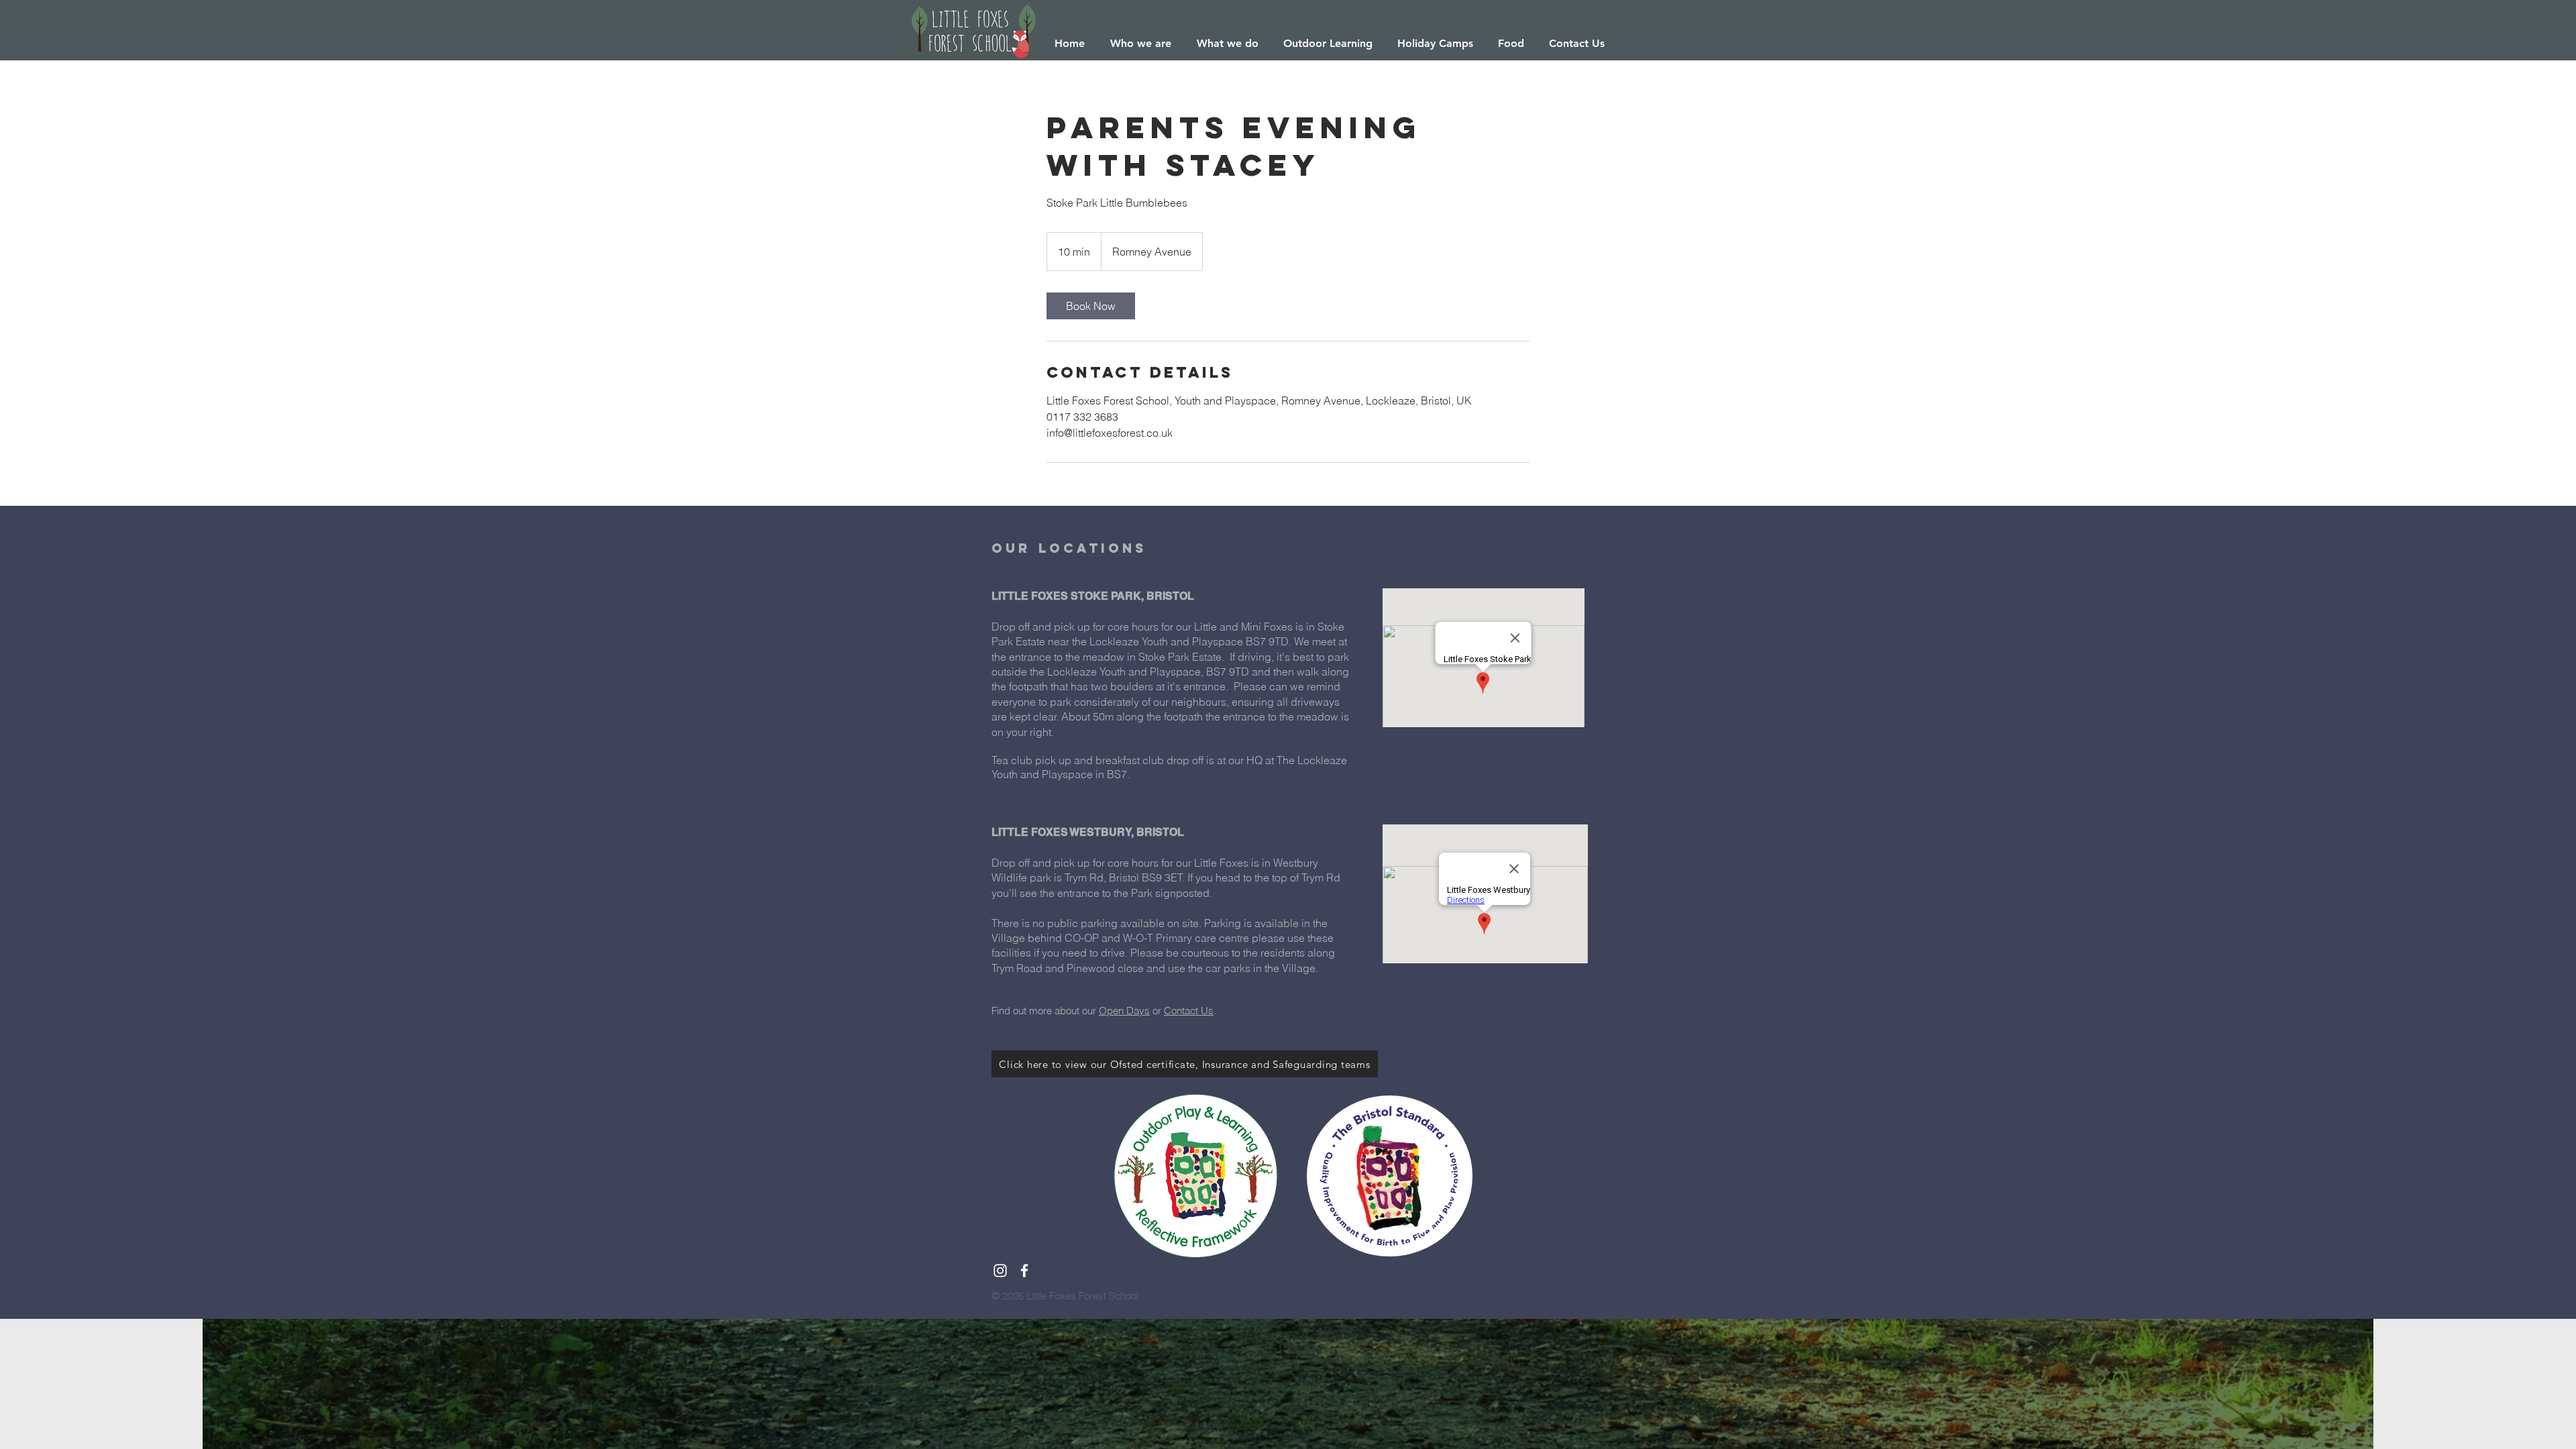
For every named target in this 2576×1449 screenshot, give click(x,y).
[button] (1141, 44)
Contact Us (1189, 1011)
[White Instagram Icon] (1000, 1271)
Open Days (1124, 1011)
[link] (1091, 306)
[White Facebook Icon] (1024, 1271)
